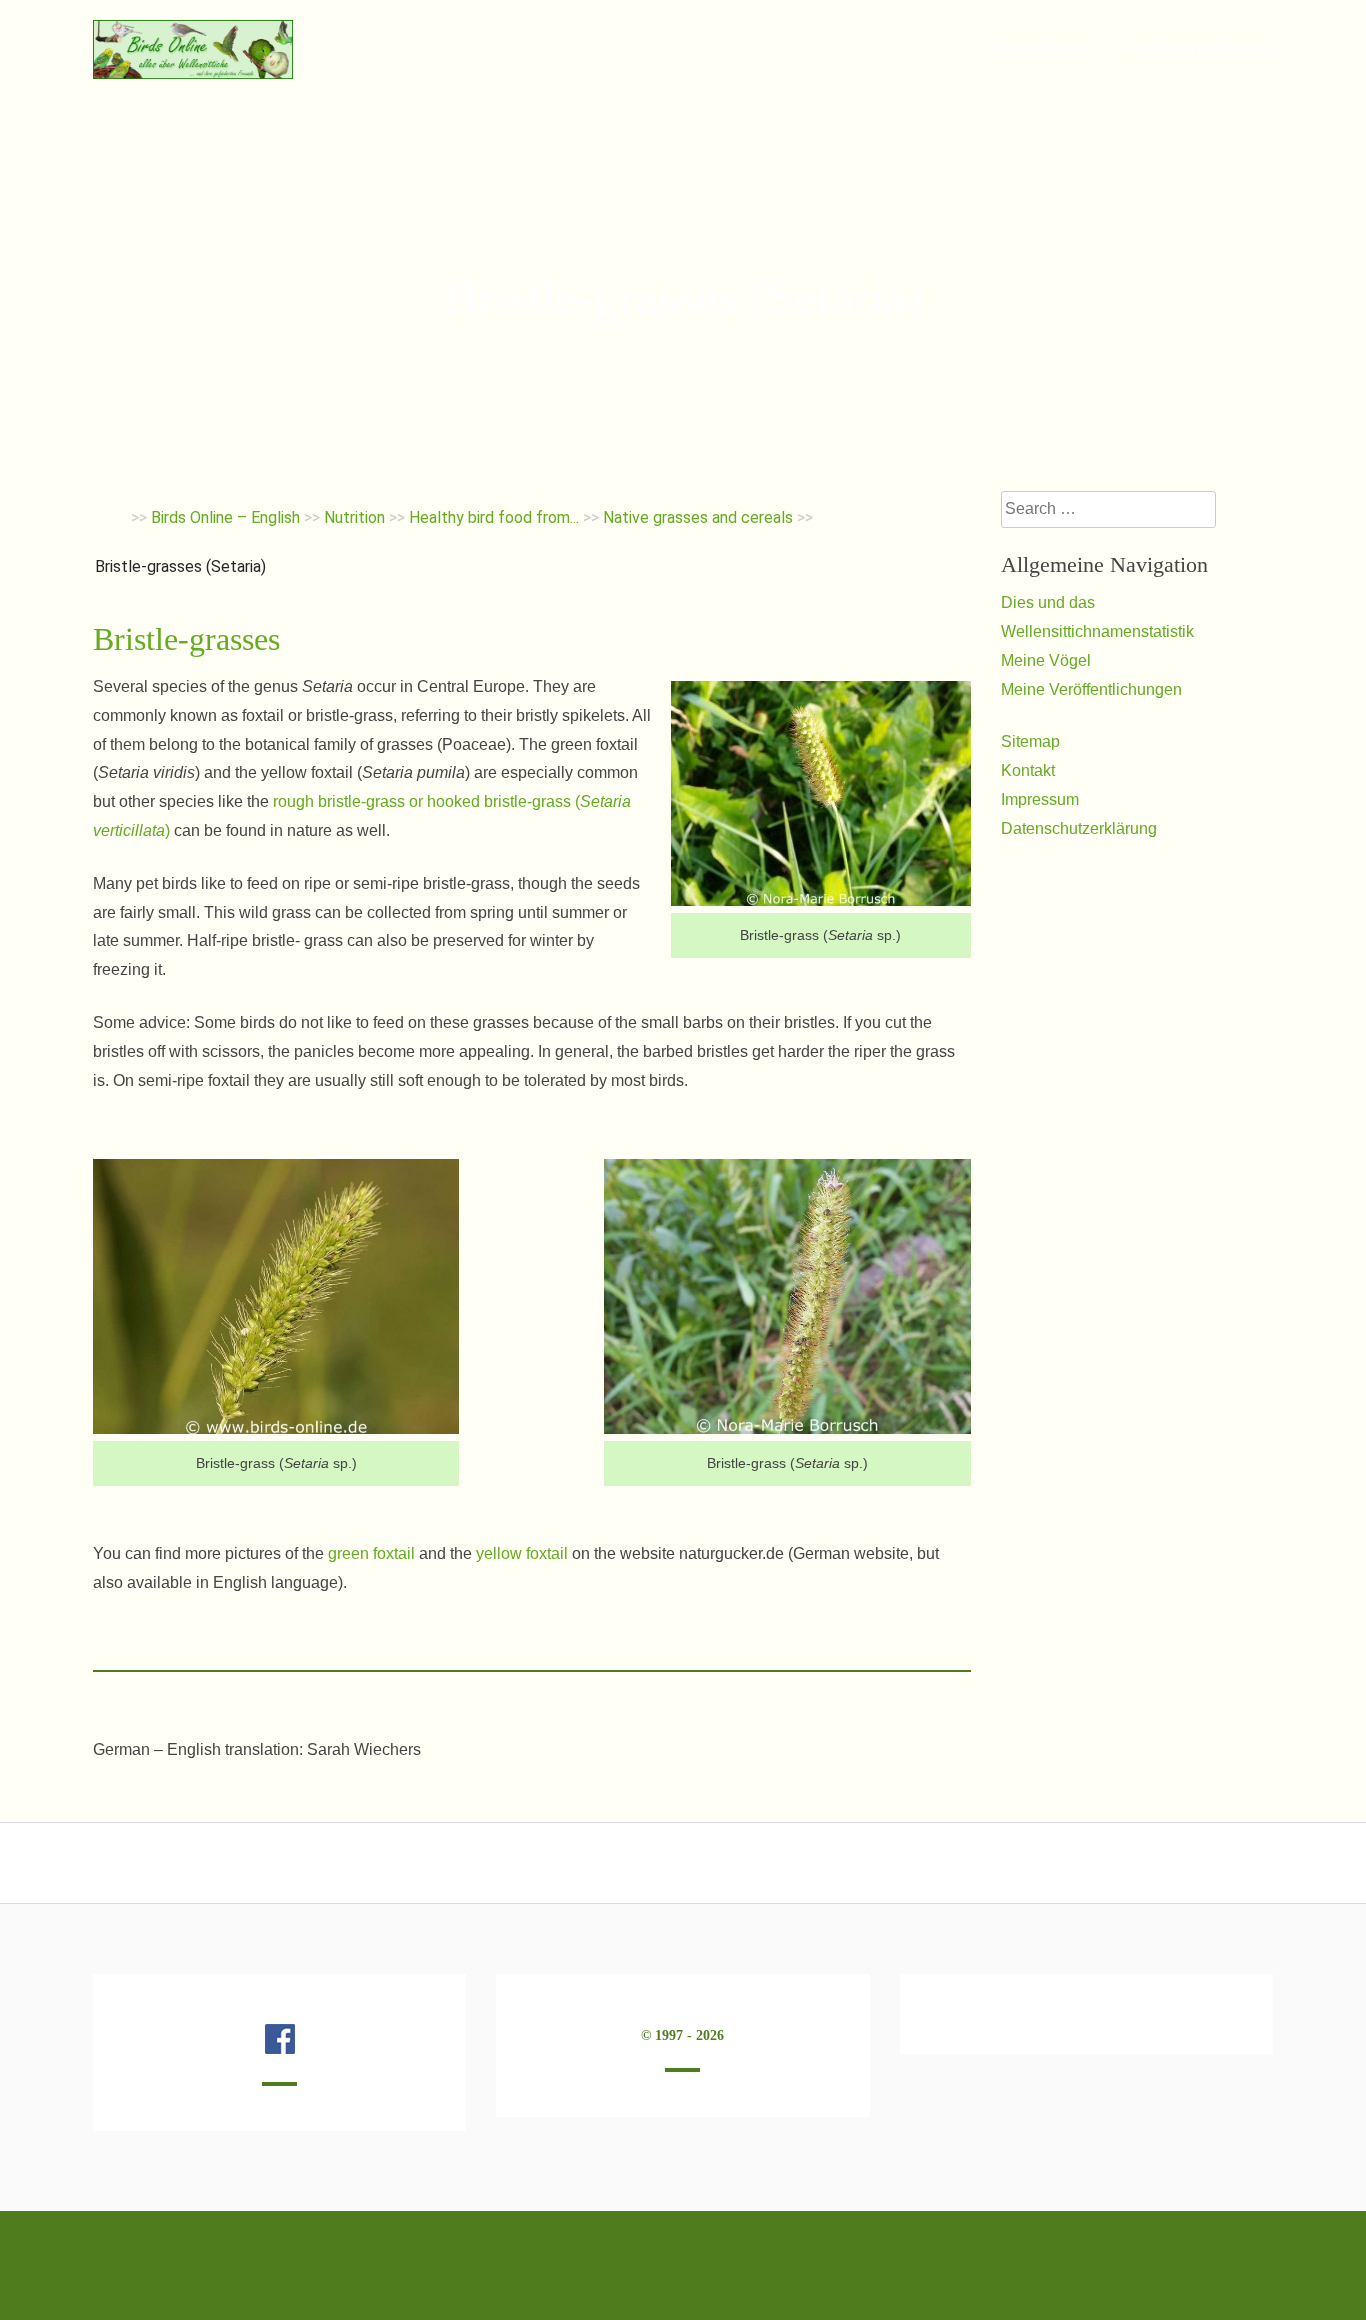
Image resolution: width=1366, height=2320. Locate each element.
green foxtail (371, 1553)
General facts (1039, 48)
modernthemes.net (305, 2264)
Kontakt (1028, 770)
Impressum (1040, 799)
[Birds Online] (193, 73)
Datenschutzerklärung (1079, 828)
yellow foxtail (522, 1553)
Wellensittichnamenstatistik (1097, 631)
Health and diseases (1206, 48)
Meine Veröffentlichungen (1091, 689)
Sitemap (1030, 741)
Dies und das (1048, 602)
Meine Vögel (1046, 660)
